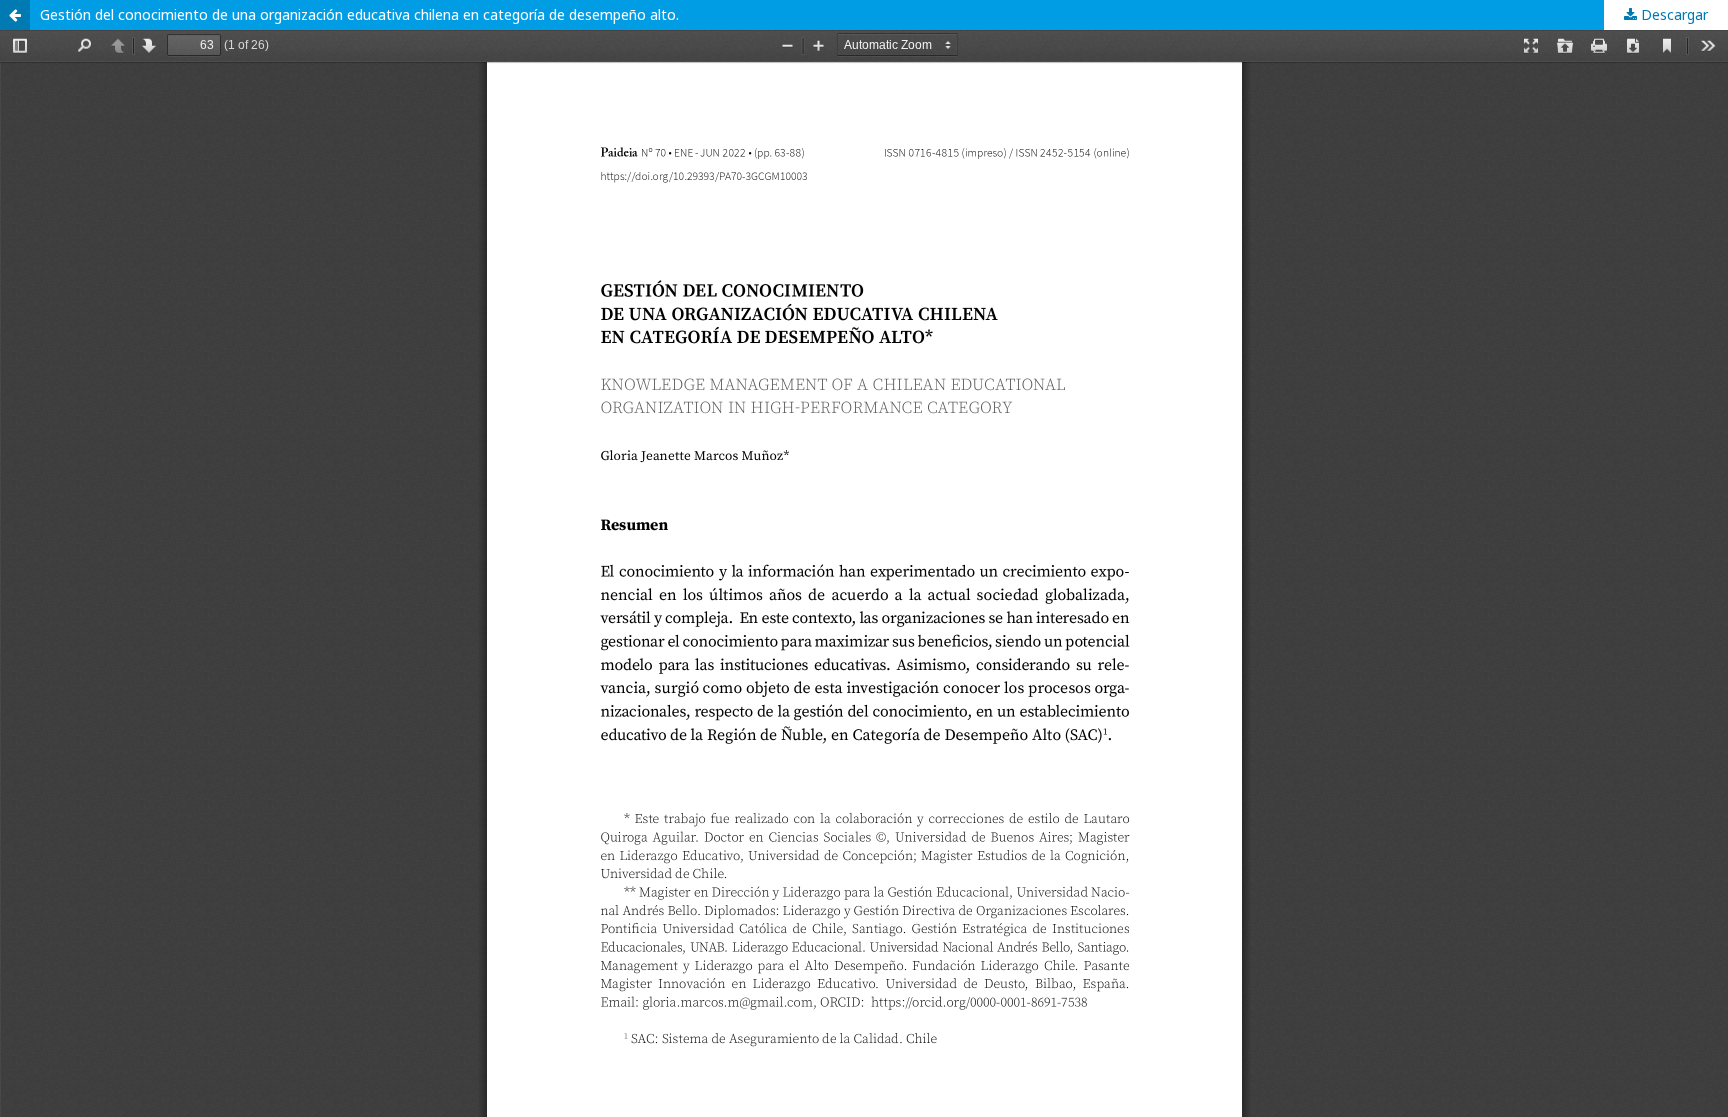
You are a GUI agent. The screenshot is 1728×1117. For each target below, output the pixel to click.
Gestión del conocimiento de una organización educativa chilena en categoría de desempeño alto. (359, 14)
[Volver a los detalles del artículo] (15, 15)
